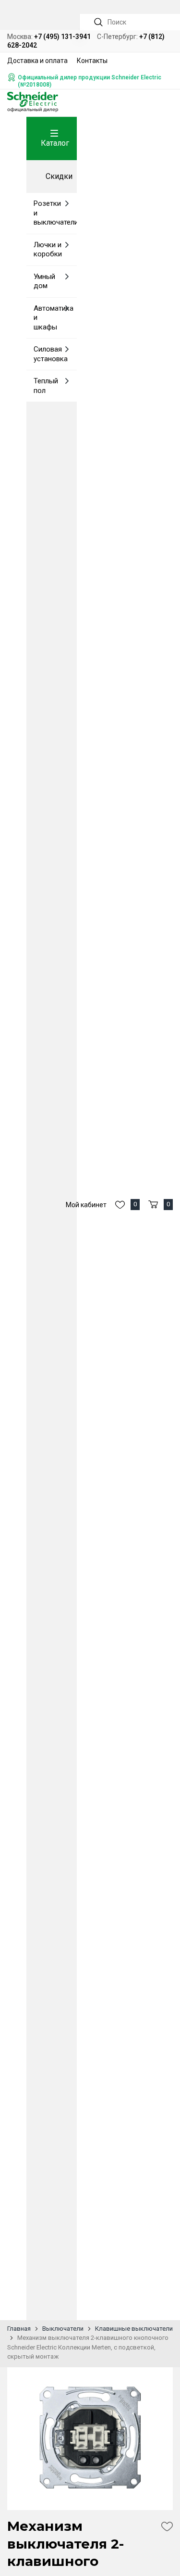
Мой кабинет (86, 1205)
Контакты (92, 61)
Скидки (59, 176)
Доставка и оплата (37, 61)
